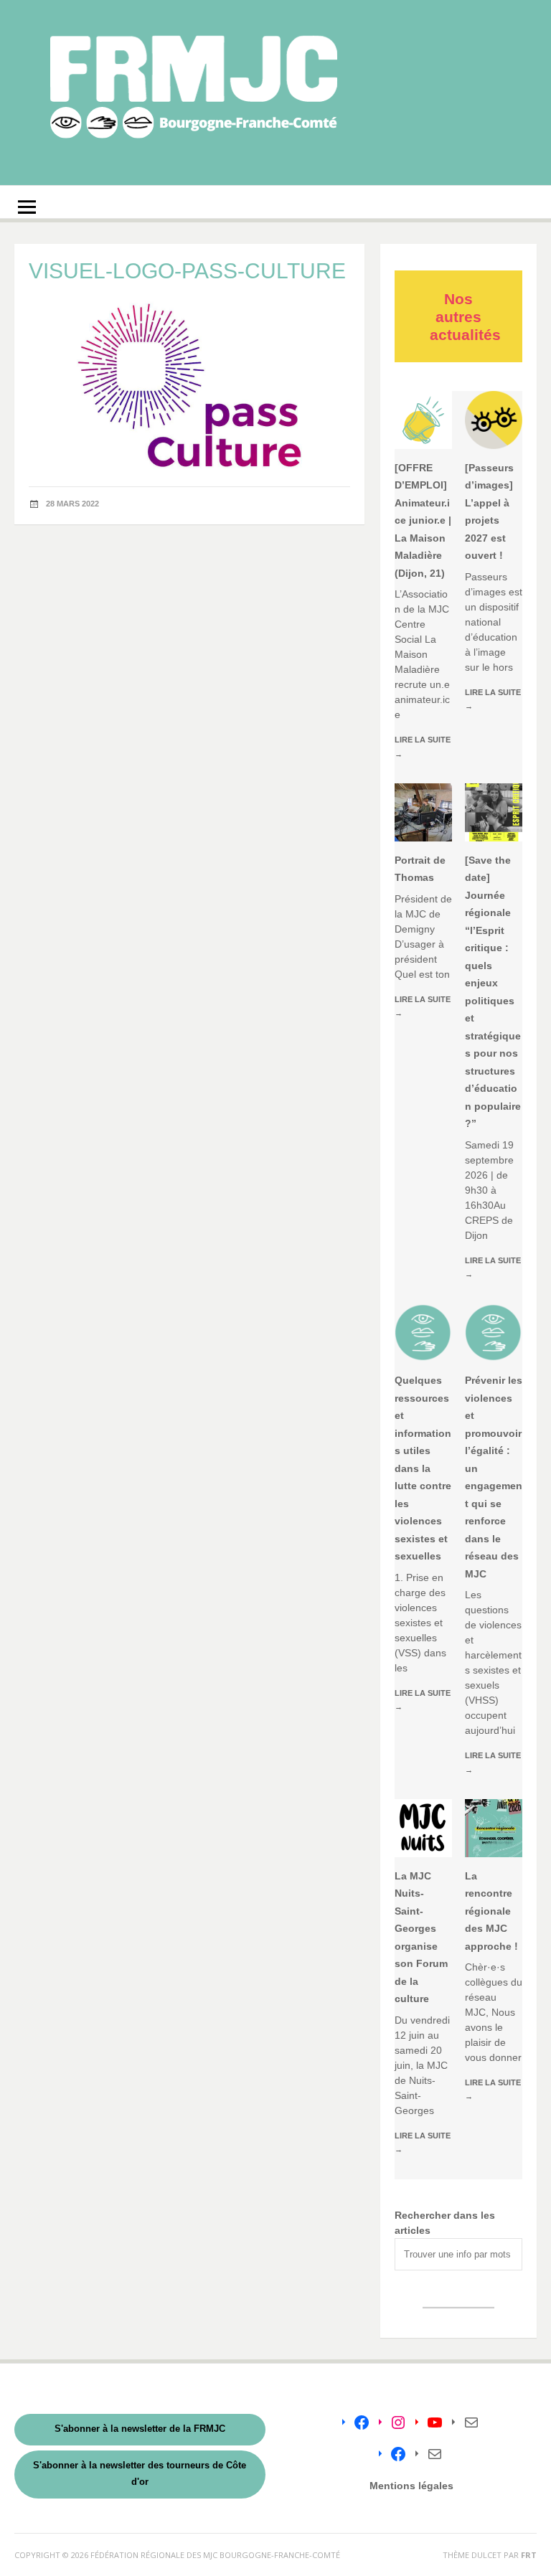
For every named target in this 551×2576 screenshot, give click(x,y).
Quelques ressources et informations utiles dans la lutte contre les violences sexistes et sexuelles (423, 1468)
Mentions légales (411, 2486)
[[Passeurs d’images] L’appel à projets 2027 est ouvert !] (494, 420)
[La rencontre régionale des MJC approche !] (494, 1828)
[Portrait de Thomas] (423, 812)
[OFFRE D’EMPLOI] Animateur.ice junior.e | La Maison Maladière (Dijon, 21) (423, 520)
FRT (529, 2555)
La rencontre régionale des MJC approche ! (491, 1911)
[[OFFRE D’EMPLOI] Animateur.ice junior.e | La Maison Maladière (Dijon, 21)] (423, 420)
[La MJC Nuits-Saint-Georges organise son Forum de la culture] (423, 1828)
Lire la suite (423, 746)
